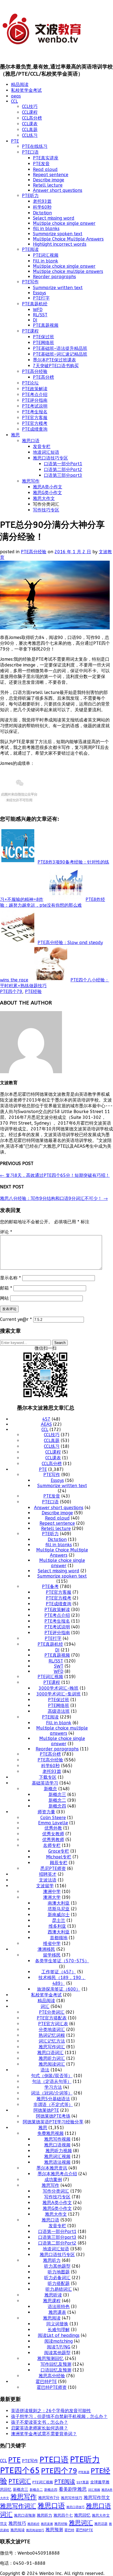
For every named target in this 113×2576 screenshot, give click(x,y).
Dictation (42, 213)
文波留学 (45, 1886)
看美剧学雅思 (73, 2489)
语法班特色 (59, 2307)
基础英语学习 (45, 1783)
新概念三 (57, 1795)
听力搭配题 (59, 2283)
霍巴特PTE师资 (52, 2387)
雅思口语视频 (57, 2145)
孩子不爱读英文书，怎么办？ (39, 2422)
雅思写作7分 (49, 2498)
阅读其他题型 (57, 2353)
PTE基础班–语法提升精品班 (60, 348)
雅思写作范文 (97, 2498)
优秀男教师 (53, 1840)
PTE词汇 (20, 2481)
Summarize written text (58, 288)
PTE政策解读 (35, 389)
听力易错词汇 (59, 2289)
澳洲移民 (46, 1949)
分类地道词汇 (52, 2029)
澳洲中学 (52, 1892)
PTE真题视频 (46, 325)
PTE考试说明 (35, 406)
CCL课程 (30, 112)
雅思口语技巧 (75, 2507)
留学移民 (52, 1955)
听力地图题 (59, 2272)
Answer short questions (58, 190)
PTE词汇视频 (46, 255)
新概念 (50, 1789)
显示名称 (10, 1278)
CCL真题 (30, 130)
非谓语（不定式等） (53, 2105)
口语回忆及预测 (56, 2370)
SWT (59, 1666)
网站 (4, 1298)
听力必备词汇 (57, 2278)
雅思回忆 (82, 2515)
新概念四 (57, 1806)
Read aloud (45, 169)
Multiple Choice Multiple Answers (68, 239)
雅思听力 (52, 2260)
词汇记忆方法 (52, 2041)
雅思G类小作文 (47, 493)
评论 (6, 1232)
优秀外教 (53, 1828)
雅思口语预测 (25, 2515)
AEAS (46, 1424)
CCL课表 (30, 124)
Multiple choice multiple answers (68, 271)
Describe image (49, 180)
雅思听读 (53, 2295)
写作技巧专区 (46, 510)
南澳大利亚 (59, 1903)
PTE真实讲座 (46, 158)
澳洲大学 (52, 1897)
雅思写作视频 (57, 2139)
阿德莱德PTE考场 (53, 2116)
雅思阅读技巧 (35, 2530)
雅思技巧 (17, 2523)
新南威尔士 (59, 1915)
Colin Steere (53, 1818)
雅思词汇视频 (57, 2156)
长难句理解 (59, 2330)
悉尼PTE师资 (53, 1868)
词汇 (45, 2006)
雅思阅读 (52, 2318)
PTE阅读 (30, 249)
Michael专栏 (59, 1857)
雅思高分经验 (52, 2376)
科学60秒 (42, 207)
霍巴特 (69, 2530)
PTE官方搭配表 (52, 2018)
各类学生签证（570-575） (62, 1961)
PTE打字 (41, 298)
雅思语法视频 (57, 2162)
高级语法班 (59, 1711)
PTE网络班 (43, 343)
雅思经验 (61, 2524)
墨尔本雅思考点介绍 (57, 2174)
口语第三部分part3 (63, 475)
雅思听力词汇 (52, 2058)
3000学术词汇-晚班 (59, 1688)
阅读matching (59, 2341)
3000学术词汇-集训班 (59, 1694)
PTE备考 (50, 1586)
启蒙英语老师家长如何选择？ (39, 2428)
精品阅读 (20, 85)
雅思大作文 (44, 498)
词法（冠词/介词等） (52, 2093)
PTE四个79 (11, 991)
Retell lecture (48, 185)
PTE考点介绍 (35, 395)
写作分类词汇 (56, 2191)
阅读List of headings (59, 2335)
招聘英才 (48, 1874)
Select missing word (54, 218)
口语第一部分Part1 (63, 464)
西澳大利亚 (59, 1932)
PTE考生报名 (35, 412)
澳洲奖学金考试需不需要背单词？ (44, 2434)
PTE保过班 (43, 337)
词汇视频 (94, 2490)
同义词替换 (57, 2324)
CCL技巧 (30, 106)
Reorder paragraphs (54, 277)
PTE (15, 141)
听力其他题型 (57, 2266)
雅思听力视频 (59, 2151)
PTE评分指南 (35, 400)
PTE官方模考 (35, 423)
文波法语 (48, 1880)
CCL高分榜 (32, 118)
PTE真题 (84, 2472)
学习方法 (53, 2087)
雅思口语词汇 (50, 2053)
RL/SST (40, 315)
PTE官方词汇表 (53, 2024)
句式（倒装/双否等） (52, 2076)
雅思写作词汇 (52, 2047)
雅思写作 (31, 481)
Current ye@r (16, 1319)
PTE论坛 (30, 383)
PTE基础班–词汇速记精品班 (60, 354)
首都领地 (59, 1938)
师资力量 (46, 1812)
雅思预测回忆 (50, 2358)
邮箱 (6, 1288)
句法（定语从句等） (52, 2081)
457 (46, 1419)
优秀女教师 (53, 1834)
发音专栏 (42, 446)
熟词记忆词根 (52, 2035)
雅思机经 (33, 2524)
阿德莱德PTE (46, 2110)
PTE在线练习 (35, 146)
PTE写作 (30, 282)
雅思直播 (47, 2524)
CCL (14, 101)
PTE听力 (30, 196)
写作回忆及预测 (56, 2364)
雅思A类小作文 (48, 487)
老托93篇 (42, 201)
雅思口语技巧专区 (50, 458)
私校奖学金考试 (26, 90)
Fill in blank (46, 261)
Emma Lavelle (53, 1823)
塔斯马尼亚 (59, 1909)
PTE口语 (30, 152)
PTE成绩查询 (35, 429)
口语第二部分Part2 (63, 470)
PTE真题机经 (35, 304)
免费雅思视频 (50, 2133)
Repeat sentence (51, 175)
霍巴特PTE (46, 2382)
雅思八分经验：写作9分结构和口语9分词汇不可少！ (54, 1198)
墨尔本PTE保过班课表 (54, 360)
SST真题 (83, 2482)
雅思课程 (52, 2301)
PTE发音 (41, 164)
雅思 (15, 435)
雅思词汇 (81, 2523)
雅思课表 (57, 2312)
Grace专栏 (59, 1851)
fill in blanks (46, 229)
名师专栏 (52, 1845)
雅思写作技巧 (72, 2498)
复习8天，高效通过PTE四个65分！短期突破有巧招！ (55, 1175)
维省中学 (52, 1943)
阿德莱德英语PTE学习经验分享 (53, 2122)
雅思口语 (31, 441)
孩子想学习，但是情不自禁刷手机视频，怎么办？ (59, 2416)
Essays (39, 293)
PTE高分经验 (35, 371)
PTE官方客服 (35, 418)
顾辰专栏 (59, 1863)
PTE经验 (33, 991)
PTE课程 (30, 331)
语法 (45, 2070)
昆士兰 (59, 1920)
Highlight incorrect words (60, 244)
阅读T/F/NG (59, 2347)
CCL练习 (30, 135)
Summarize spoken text (58, 234)
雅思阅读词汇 (52, 2064)
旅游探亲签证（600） (59, 1989)
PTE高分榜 (43, 377)
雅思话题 (101, 2524)
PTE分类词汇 (52, 2012)
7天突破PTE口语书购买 (56, 366)
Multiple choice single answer (64, 223)
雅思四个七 (63, 2515)
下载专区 (48, 1777)
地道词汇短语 (46, 452)
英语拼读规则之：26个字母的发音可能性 (51, 2411)
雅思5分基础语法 (53, 2099)
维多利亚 (57, 1926)
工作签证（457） (59, 1972)
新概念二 (57, 1800)
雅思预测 (54, 2530)
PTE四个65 (20, 2471)
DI (35, 320)
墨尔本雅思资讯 (52, 2168)
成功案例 (53, 2180)
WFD (38, 310)
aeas (16, 96)
